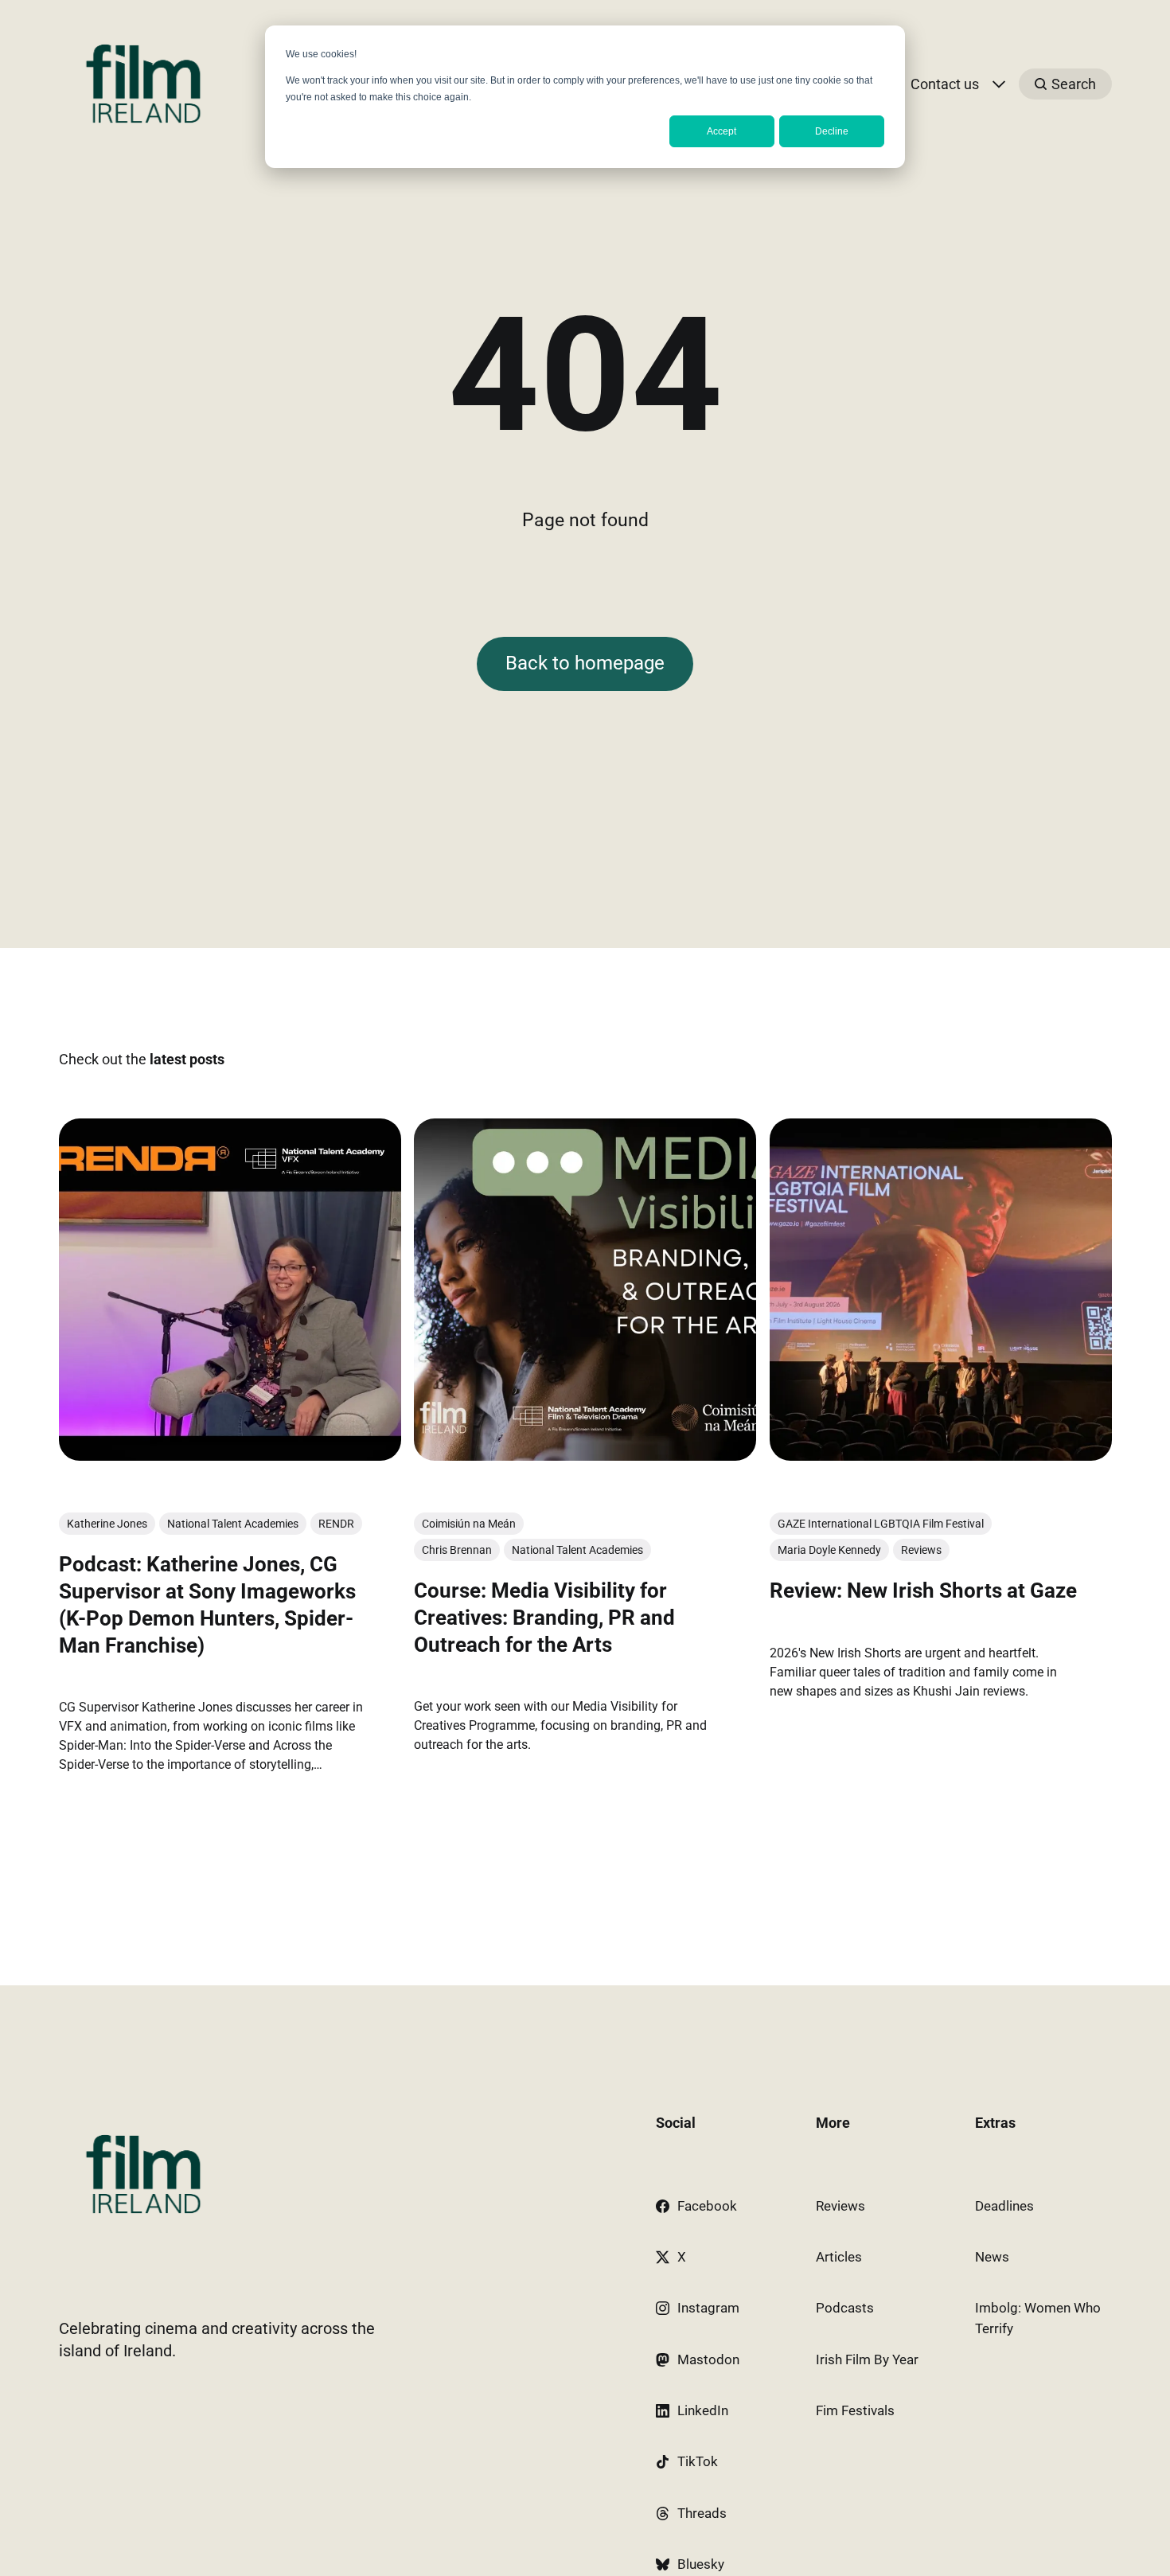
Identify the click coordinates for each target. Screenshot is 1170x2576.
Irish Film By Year (867, 2359)
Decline (832, 131)
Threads (702, 2513)
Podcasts (845, 2308)
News (992, 2257)
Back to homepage (585, 663)
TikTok (698, 2461)
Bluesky (701, 2564)
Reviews (920, 1550)
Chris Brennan (457, 1550)
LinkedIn (703, 2410)
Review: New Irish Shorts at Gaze (922, 1590)
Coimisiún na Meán (469, 1524)
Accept (721, 131)
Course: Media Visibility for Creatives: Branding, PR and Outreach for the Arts (544, 1618)
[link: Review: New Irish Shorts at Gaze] (940, 1456)
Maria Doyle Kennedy (829, 1550)
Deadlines (1004, 2206)
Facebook (707, 2206)
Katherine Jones (107, 1524)
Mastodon (708, 2359)
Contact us (945, 84)
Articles (839, 2257)
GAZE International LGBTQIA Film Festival (880, 1524)
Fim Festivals (855, 2410)
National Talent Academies (233, 1524)
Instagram (708, 2308)
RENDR (336, 1524)
